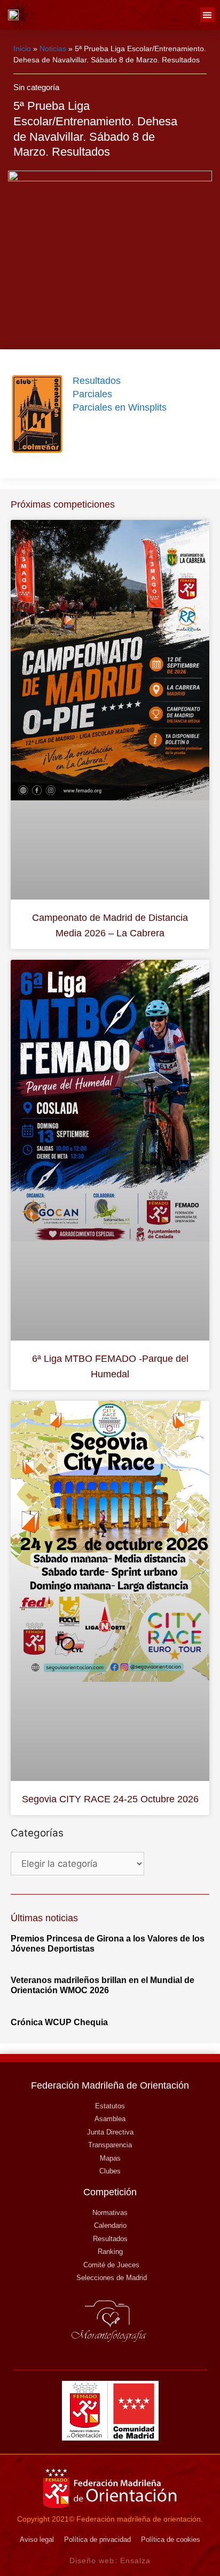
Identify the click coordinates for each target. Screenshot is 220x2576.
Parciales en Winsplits (120, 407)
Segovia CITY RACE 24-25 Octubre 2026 (110, 1799)
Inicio (22, 49)
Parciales (92, 394)
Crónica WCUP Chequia (59, 2022)
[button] (207, 15)
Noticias (53, 49)
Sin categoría (36, 87)
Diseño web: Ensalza (110, 2561)
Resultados (97, 381)
